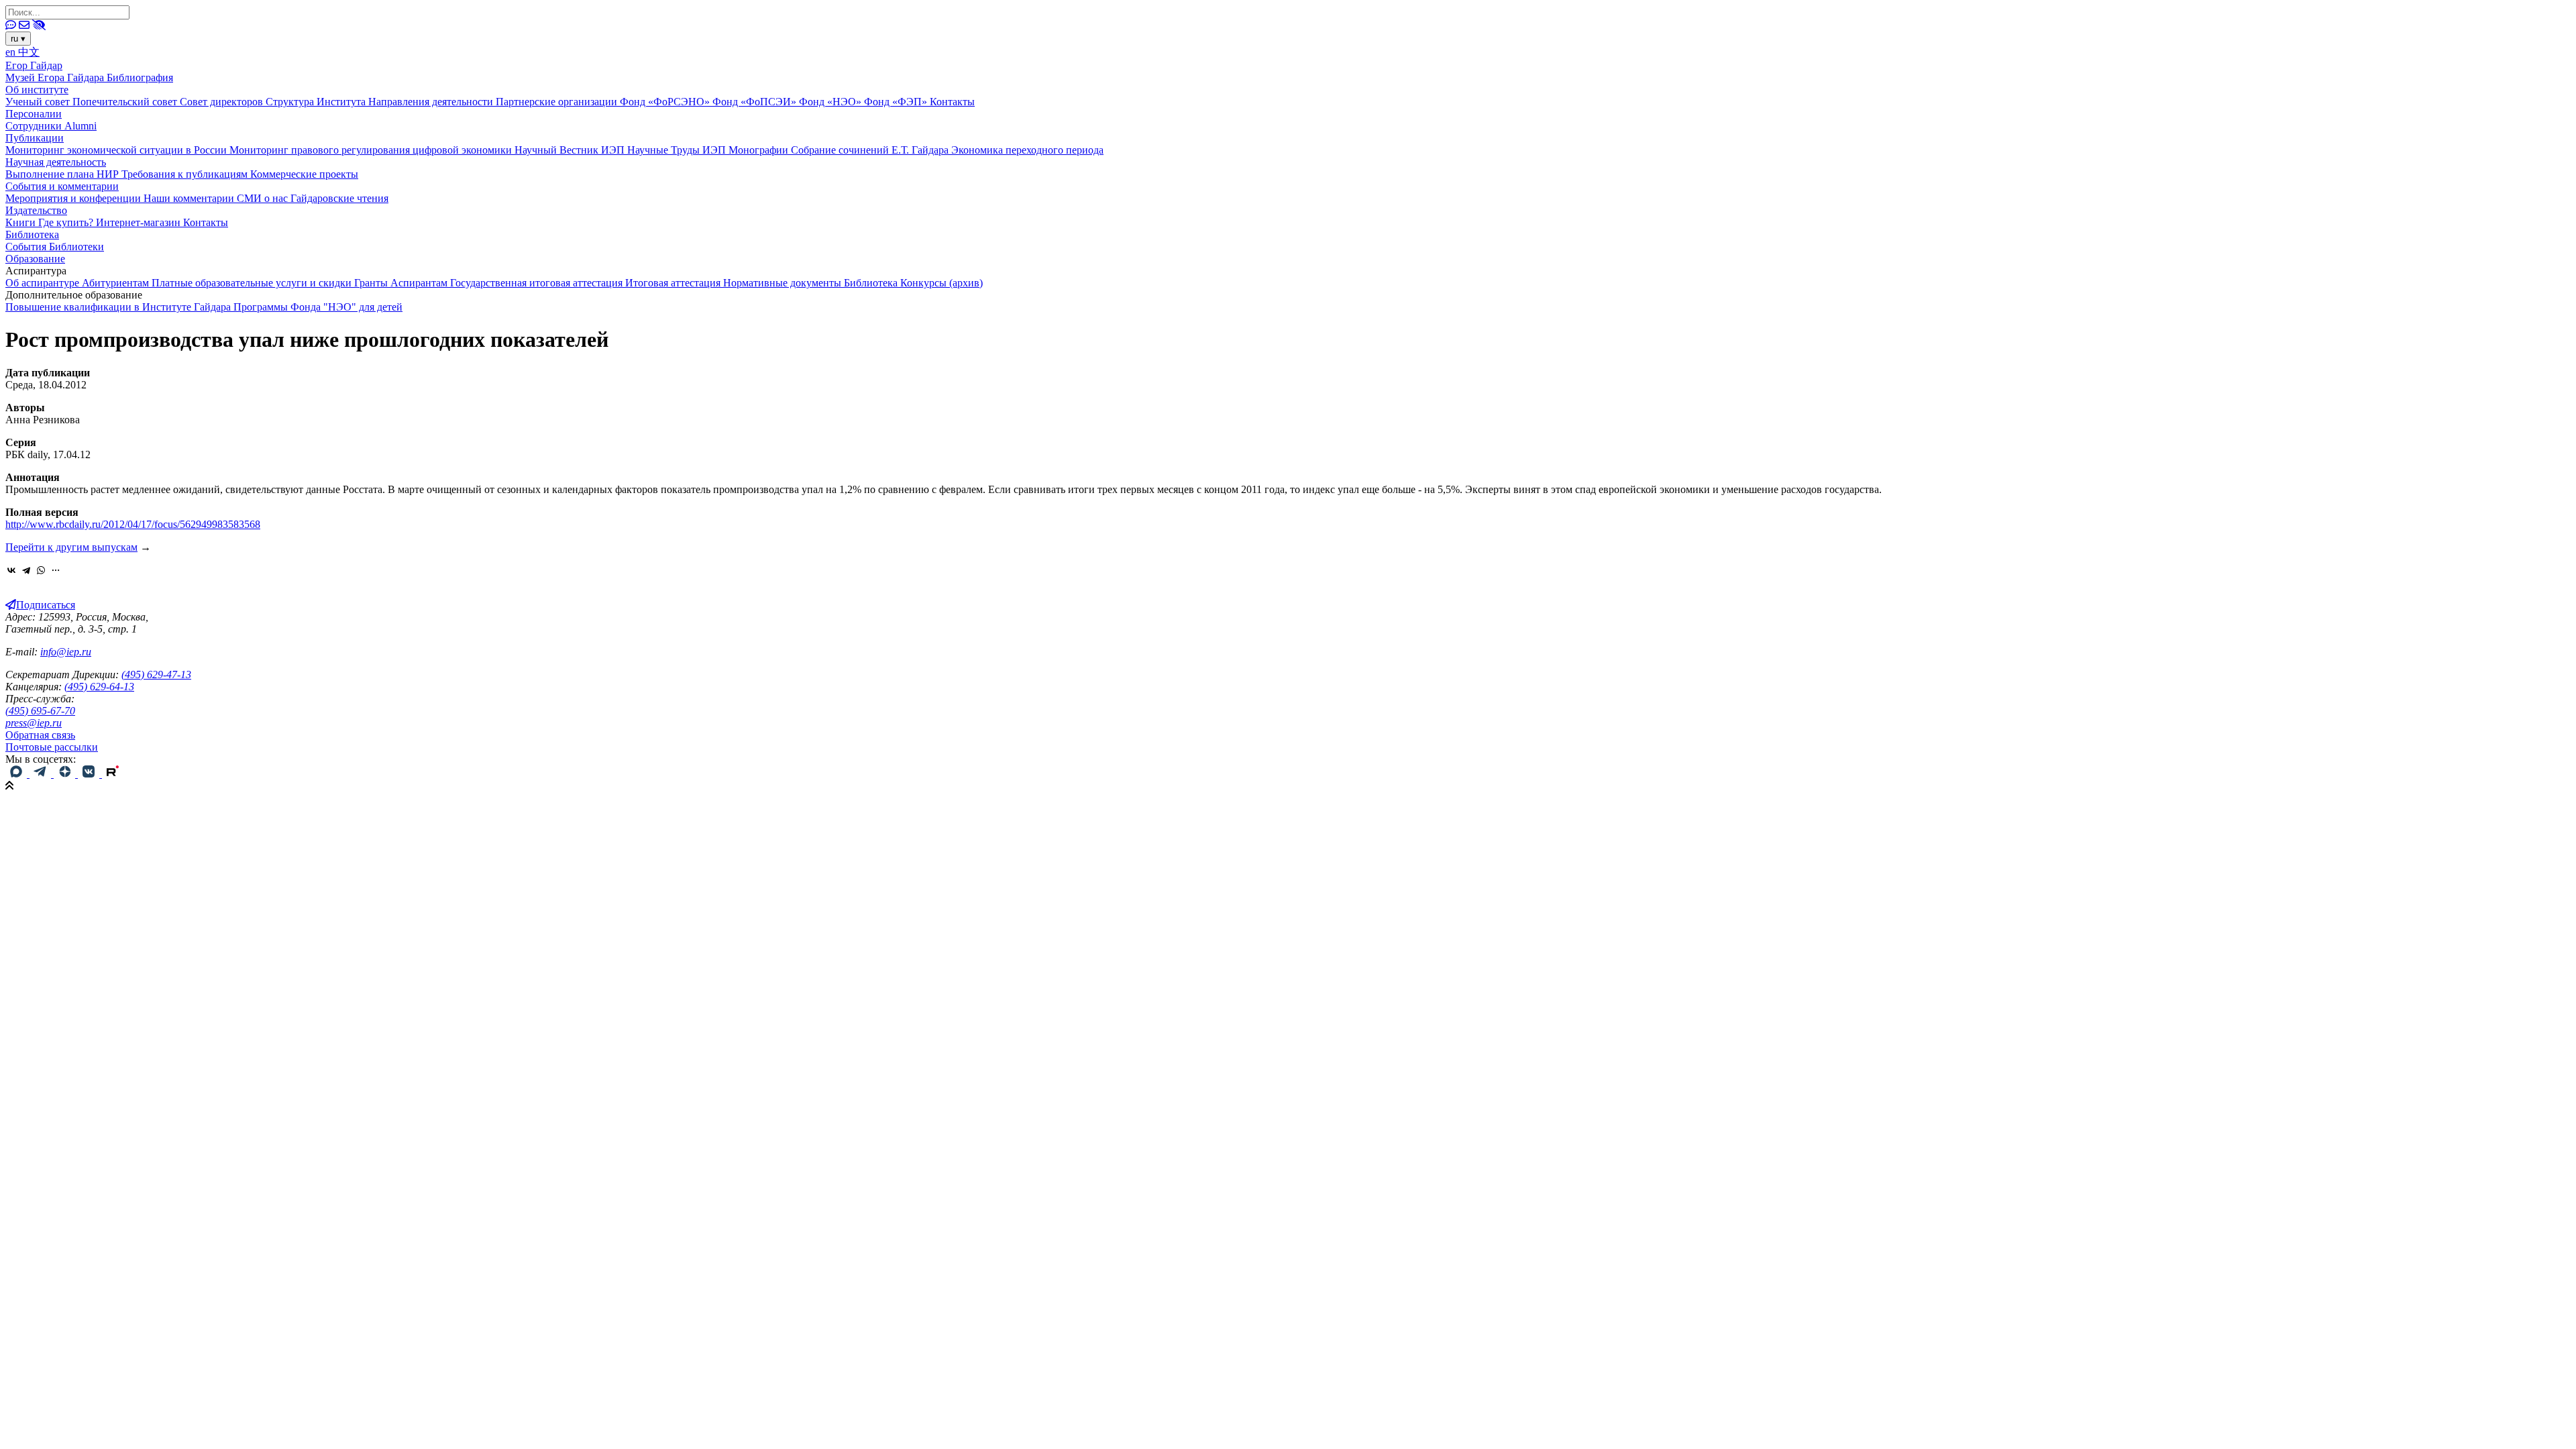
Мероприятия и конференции (74, 198)
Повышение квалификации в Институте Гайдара (119, 307)
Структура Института (317, 102)
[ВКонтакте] (11, 570)
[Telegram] (26, 570)
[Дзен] (66, 774)
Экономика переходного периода (1027, 150)
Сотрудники (35, 126)
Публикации (35, 138)
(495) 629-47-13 (156, 675)
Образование (35, 259)
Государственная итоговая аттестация (538, 283)
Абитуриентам (117, 283)
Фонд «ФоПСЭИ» (756, 102)
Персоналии (34, 114)
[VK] (90, 774)
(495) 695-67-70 (40, 711)
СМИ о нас (264, 198)
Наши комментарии (190, 198)
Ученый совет (39, 102)
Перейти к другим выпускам (71, 547)
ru (18, 39)
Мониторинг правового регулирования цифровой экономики (372, 150)
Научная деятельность (56, 162)
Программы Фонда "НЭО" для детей (318, 307)
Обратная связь (40, 735)
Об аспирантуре (44, 283)
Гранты (372, 283)
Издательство (36, 210)
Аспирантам (420, 283)
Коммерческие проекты (304, 174)
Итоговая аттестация (674, 283)
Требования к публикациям (186, 174)
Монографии (760, 150)
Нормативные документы (784, 283)
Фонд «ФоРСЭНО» (666, 102)
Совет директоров (223, 102)
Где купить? (67, 222)
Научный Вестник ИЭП (571, 150)
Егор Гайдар (34, 65)
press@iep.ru (34, 723)
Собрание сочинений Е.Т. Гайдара (871, 150)
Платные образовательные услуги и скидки (253, 283)
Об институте (37, 90)
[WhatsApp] (41, 570)
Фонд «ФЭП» (897, 102)
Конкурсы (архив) (942, 283)
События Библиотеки (55, 247)
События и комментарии (62, 186)
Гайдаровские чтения (339, 198)
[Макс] (17, 774)
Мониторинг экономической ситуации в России (117, 150)
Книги (22, 222)
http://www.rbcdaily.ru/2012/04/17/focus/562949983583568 (133, 524)
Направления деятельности (432, 102)
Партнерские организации (558, 102)
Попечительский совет (126, 102)
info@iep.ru (66, 652)
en (12, 52)
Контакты (952, 102)
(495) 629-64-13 (99, 687)
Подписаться (46, 605)
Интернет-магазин (140, 222)
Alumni (80, 126)
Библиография (140, 77)
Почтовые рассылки (52, 747)
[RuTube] (113, 774)
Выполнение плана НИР (63, 174)
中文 (29, 52)
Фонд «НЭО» (831, 102)
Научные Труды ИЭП (678, 150)
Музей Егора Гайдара (56, 77)
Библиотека (32, 234)
